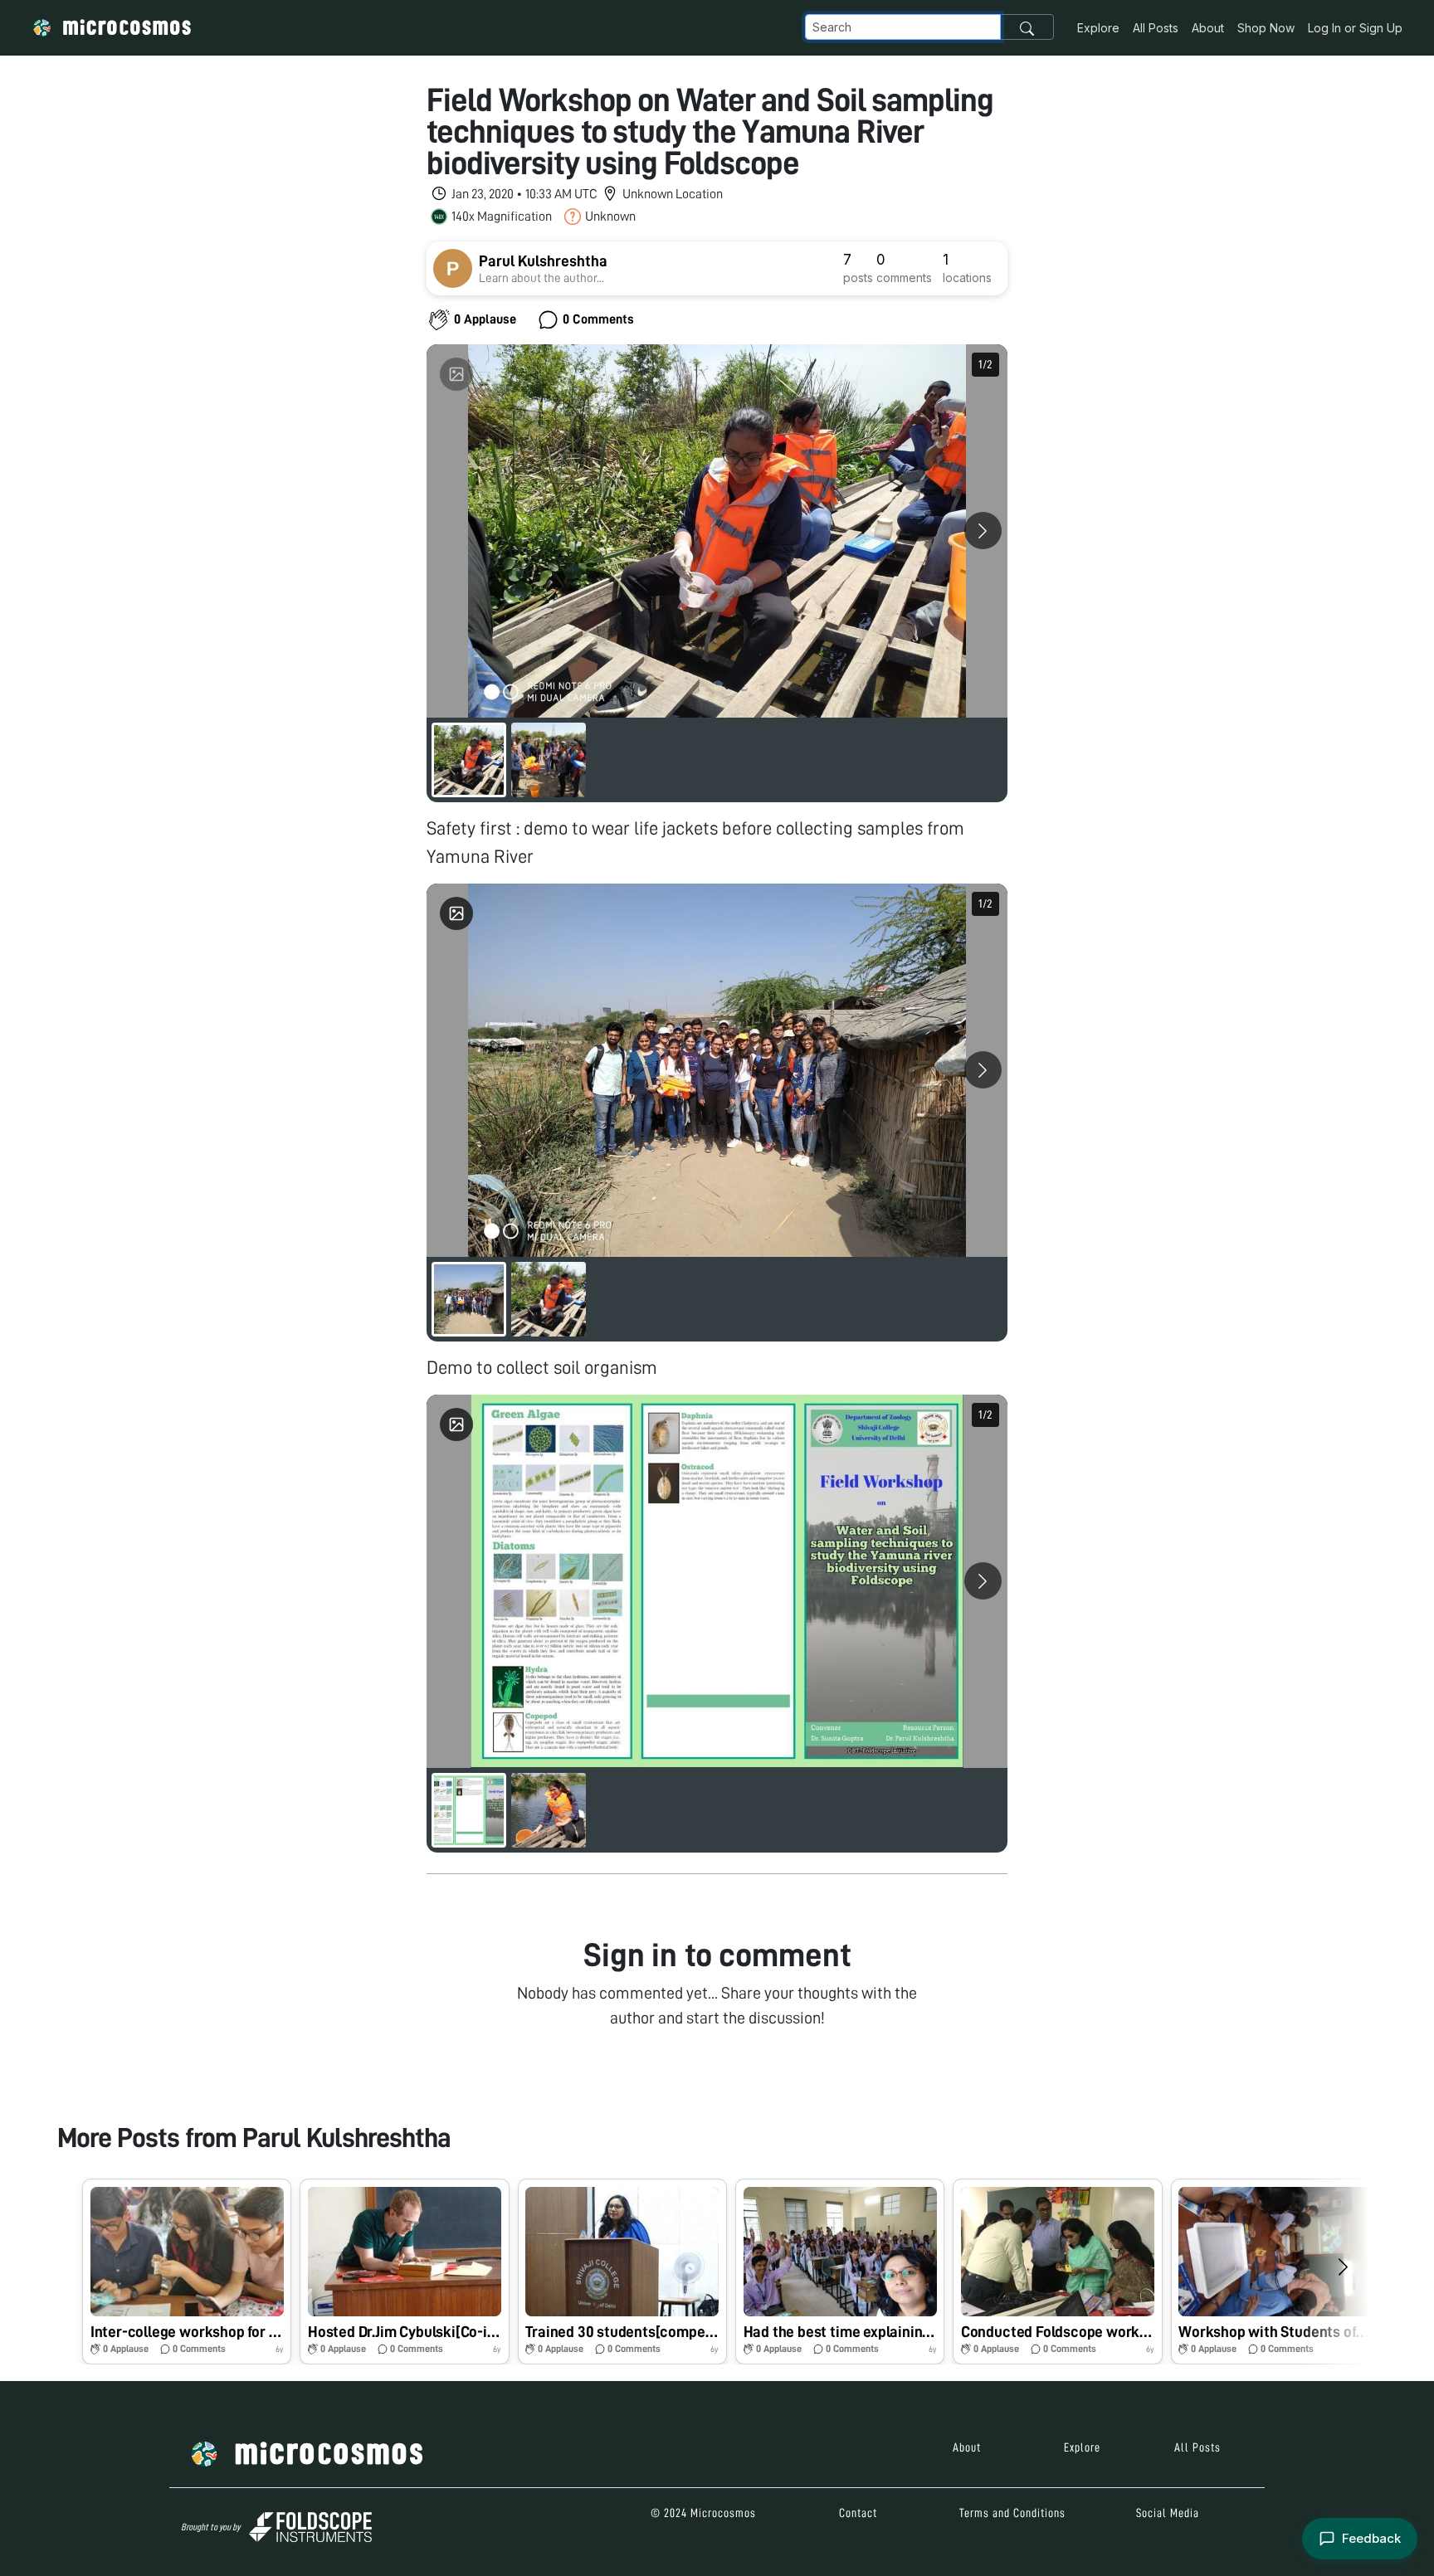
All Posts (1156, 28)
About (1208, 28)
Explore (1098, 28)
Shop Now (1266, 28)
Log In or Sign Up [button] (1355, 28)
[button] (187, 2272)
